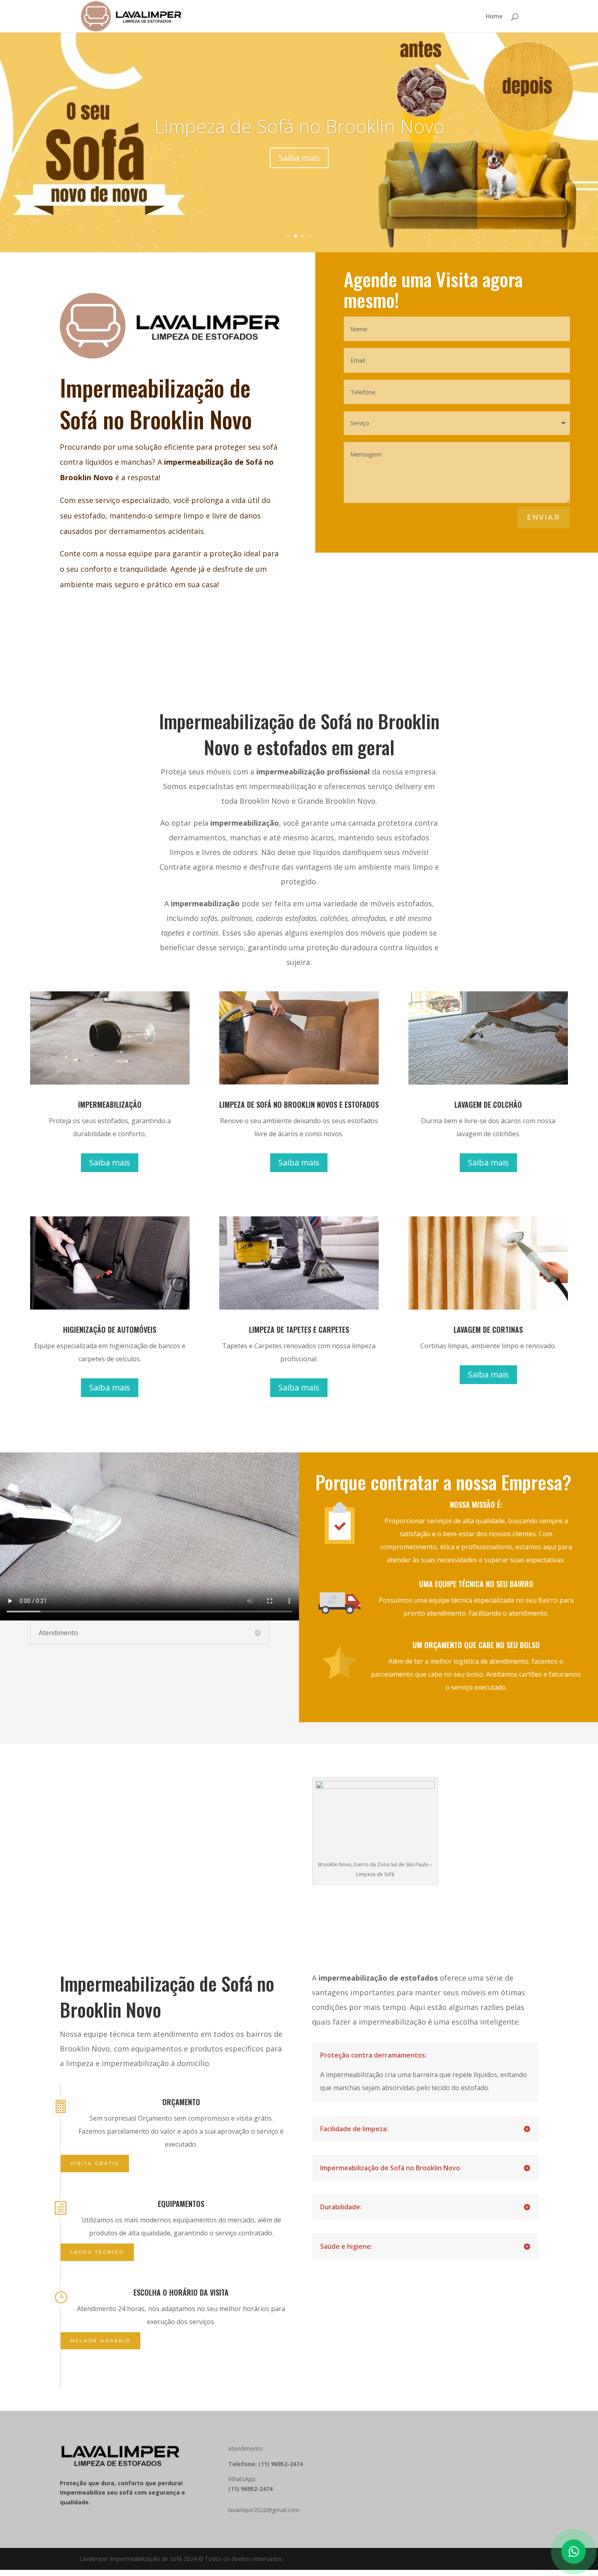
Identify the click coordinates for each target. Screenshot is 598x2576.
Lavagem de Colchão (299, 126)
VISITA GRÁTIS (95, 2163)
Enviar (543, 517)
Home (494, 17)
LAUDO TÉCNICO (97, 2252)
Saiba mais (299, 158)
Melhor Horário (100, 2341)
